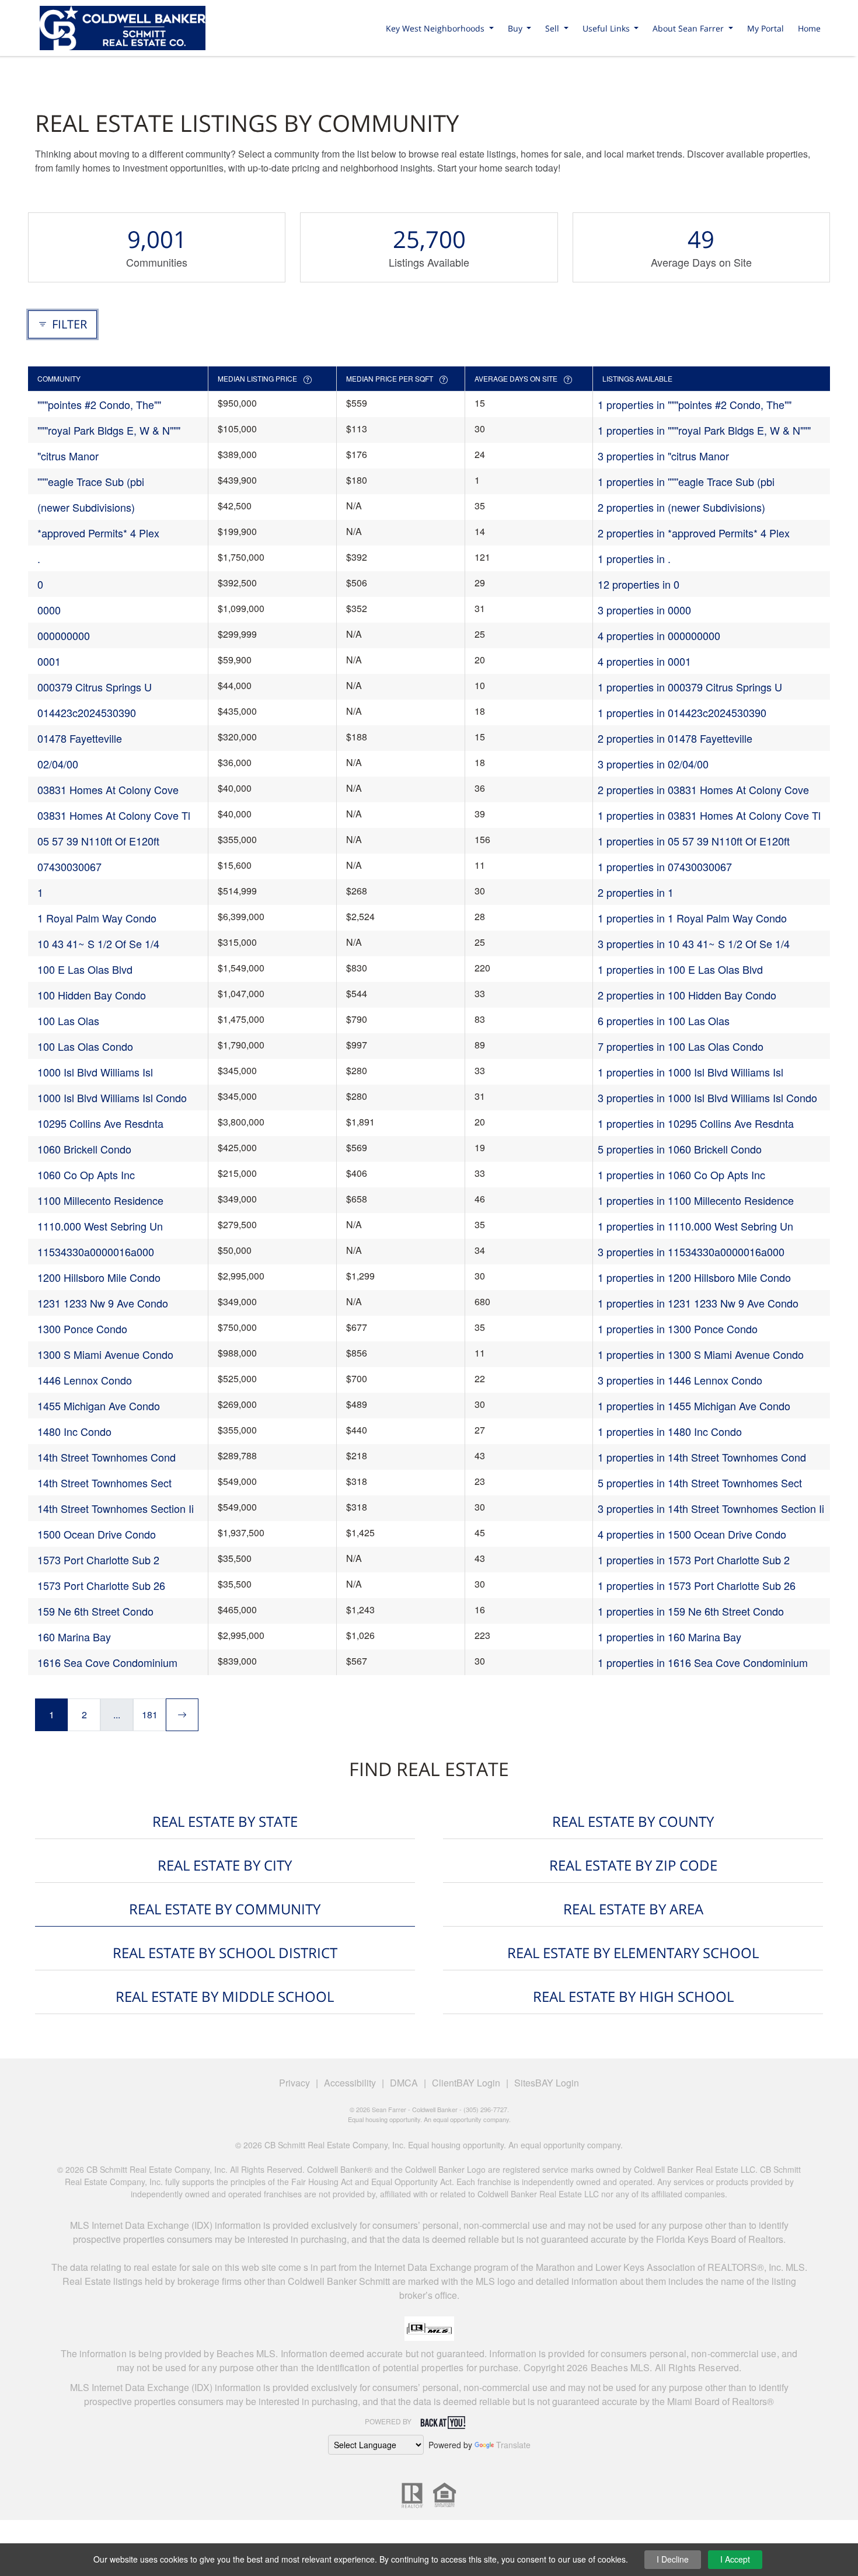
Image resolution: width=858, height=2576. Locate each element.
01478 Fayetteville (80, 738)
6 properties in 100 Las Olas (664, 1020)
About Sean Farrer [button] (689, 28)
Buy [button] (516, 28)
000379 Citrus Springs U (95, 687)
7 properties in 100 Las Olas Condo (681, 1046)
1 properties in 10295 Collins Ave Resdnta (696, 1123)
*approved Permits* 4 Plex (98, 533)
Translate (513, 2445)
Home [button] (809, 28)
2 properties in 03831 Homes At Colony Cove (703, 789)
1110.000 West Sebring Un (100, 1226)
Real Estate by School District (225, 1953)
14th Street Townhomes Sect (104, 1483)
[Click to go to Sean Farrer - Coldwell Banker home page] (123, 26)
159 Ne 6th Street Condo (95, 1611)
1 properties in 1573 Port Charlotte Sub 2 (694, 1560)
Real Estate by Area (633, 1909)
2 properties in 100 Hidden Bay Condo (687, 995)
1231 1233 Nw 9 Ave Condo (103, 1303)
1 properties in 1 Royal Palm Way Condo (692, 918)
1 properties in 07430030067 (665, 866)
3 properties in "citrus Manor (663, 456)
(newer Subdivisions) (86, 507)
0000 (49, 610)
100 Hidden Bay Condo (92, 995)
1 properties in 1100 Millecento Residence (696, 1200)
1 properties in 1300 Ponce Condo (678, 1329)
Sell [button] (553, 28)
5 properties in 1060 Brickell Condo (680, 1149)
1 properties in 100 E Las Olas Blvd (680, 969)
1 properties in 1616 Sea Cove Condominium (703, 1662)
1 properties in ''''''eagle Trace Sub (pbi (686, 481)
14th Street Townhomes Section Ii (116, 1508)
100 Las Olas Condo (85, 1046)
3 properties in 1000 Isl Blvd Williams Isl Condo (707, 1097)
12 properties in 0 (639, 584)
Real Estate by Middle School (225, 1996)
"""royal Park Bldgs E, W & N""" (109, 430)
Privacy (294, 2083)
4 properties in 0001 (644, 661)
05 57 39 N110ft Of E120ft (98, 841)
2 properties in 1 (636, 892)
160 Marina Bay (74, 1637)
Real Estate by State (225, 1821)
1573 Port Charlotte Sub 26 (101, 1585)
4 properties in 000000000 (659, 635)
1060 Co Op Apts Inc (86, 1175)
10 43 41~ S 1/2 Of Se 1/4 (98, 943)
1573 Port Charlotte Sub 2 (98, 1560)
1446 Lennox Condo (85, 1380)
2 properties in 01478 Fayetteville (675, 738)
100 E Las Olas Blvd (85, 969)
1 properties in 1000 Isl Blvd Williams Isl (690, 1072)
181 (150, 1715)
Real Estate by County (633, 1821)
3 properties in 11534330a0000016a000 (691, 1252)
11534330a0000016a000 (96, 1252)
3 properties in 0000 (644, 610)
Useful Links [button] (607, 28)
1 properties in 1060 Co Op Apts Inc (681, 1175)
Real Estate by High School (633, 1996)
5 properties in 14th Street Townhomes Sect (700, 1483)
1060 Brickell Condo (84, 1149)
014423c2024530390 (87, 712)
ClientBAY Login (466, 2083)
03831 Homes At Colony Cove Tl (114, 815)
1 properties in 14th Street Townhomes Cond (702, 1457)
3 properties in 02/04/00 (653, 764)
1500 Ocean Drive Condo (97, 1534)
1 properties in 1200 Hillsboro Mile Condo (694, 1277)
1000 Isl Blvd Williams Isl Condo (112, 1097)
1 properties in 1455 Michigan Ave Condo (694, 1406)
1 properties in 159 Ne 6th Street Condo (691, 1611)
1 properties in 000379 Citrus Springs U (690, 687)
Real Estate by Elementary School (633, 1953)
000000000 (64, 635)
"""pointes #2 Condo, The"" (99, 404)
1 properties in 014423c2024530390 (682, 712)
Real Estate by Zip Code (633, 1865)
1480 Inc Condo (74, 1431)
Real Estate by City (225, 1865)
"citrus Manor (68, 456)
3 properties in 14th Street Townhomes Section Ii (711, 1508)
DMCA (404, 2083)
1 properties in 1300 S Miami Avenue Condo (701, 1354)
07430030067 (69, 866)
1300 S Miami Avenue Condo (105, 1354)
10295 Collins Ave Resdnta (100, 1123)
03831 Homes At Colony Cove (108, 789)
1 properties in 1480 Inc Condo (670, 1431)
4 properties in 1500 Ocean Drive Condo (692, 1534)
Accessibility (350, 2083)
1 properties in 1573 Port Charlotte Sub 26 (697, 1585)
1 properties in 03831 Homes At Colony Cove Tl (709, 815)
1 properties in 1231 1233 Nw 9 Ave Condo (698, 1303)
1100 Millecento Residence (100, 1200)
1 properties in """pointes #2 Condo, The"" (695, 404)
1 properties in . (634, 558)
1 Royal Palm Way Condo (97, 918)
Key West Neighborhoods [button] (436, 28)
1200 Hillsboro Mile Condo (99, 1277)
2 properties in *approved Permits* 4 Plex (694, 533)
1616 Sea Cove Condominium (107, 1662)
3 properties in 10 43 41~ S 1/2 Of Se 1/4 (694, 943)
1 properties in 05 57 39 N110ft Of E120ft (694, 841)
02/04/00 (58, 764)
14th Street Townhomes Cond (107, 1457)
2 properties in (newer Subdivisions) (681, 507)
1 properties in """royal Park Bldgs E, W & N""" (704, 430)
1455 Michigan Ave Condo (99, 1406)
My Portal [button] (765, 28)
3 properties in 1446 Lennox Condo (680, 1380)
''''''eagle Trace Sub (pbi (91, 481)
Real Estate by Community (225, 1909)
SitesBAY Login (547, 2083)
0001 (49, 661)
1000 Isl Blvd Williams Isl (95, 1072)
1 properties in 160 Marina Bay (669, 1637)
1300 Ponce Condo (82, 1329)
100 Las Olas (68, 1020)
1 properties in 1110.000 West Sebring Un (695, 1226)
